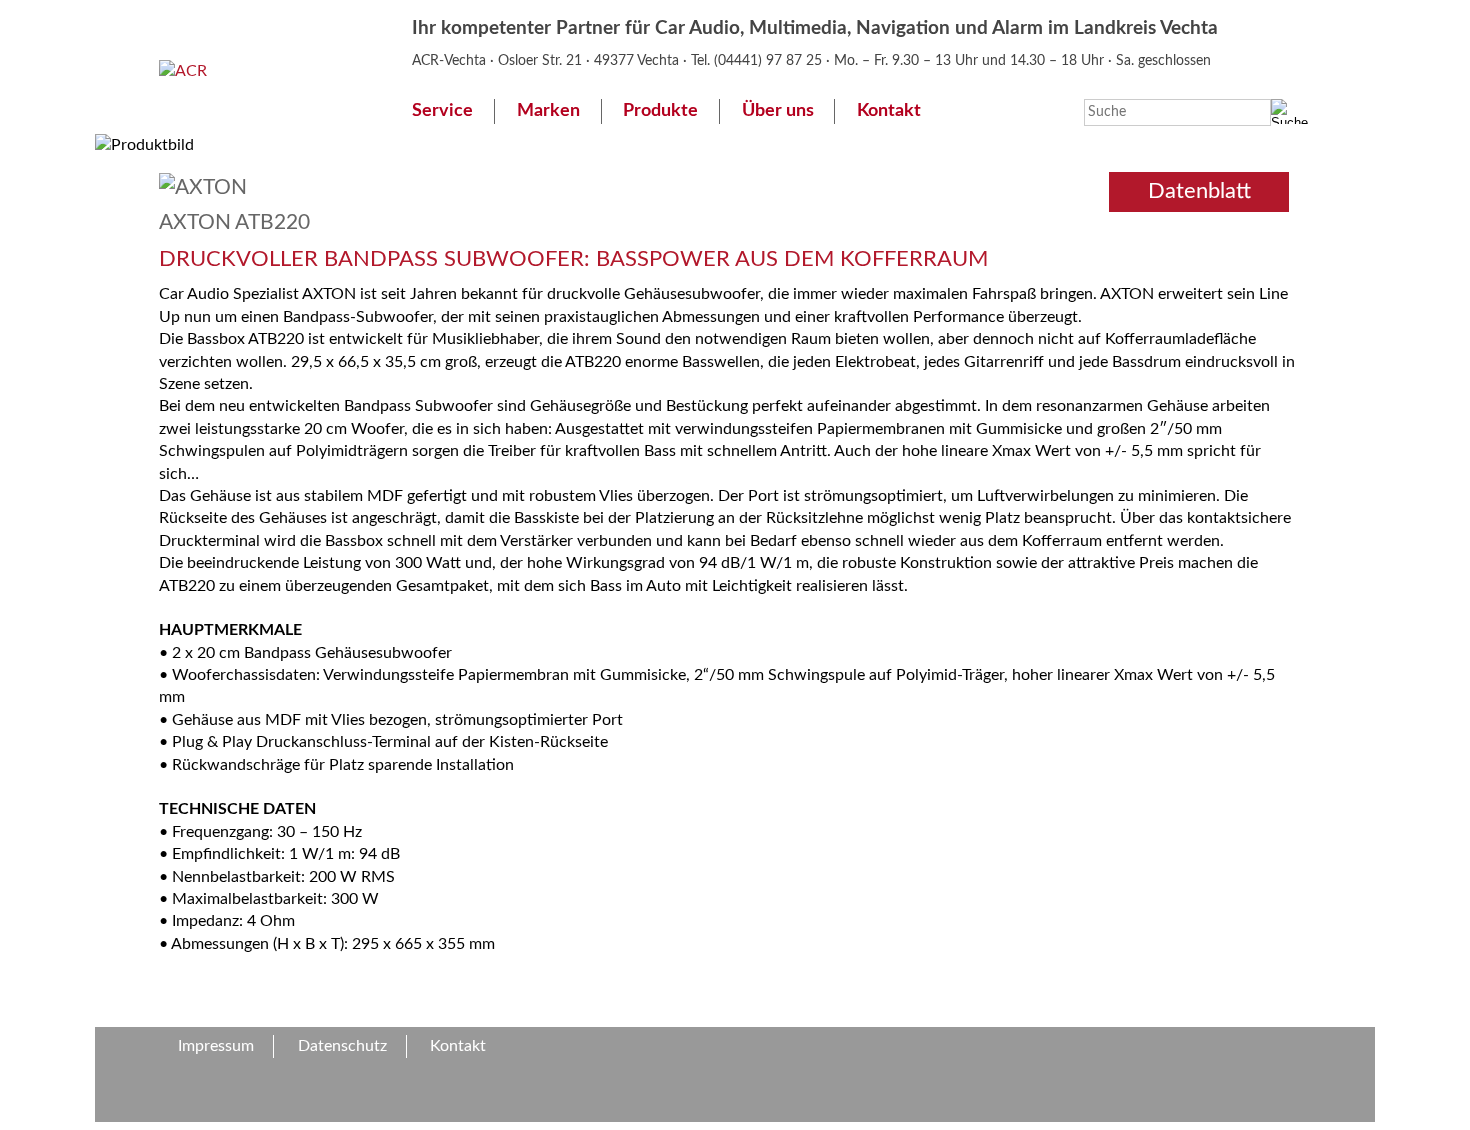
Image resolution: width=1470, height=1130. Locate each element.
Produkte (660, 110)
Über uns (778, 110)
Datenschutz (342, 1046)
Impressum (216, 1046)
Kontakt (889, 110)
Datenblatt (1199, 191)
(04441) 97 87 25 (770, 60)
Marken (548, 110)
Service (442, 110)
